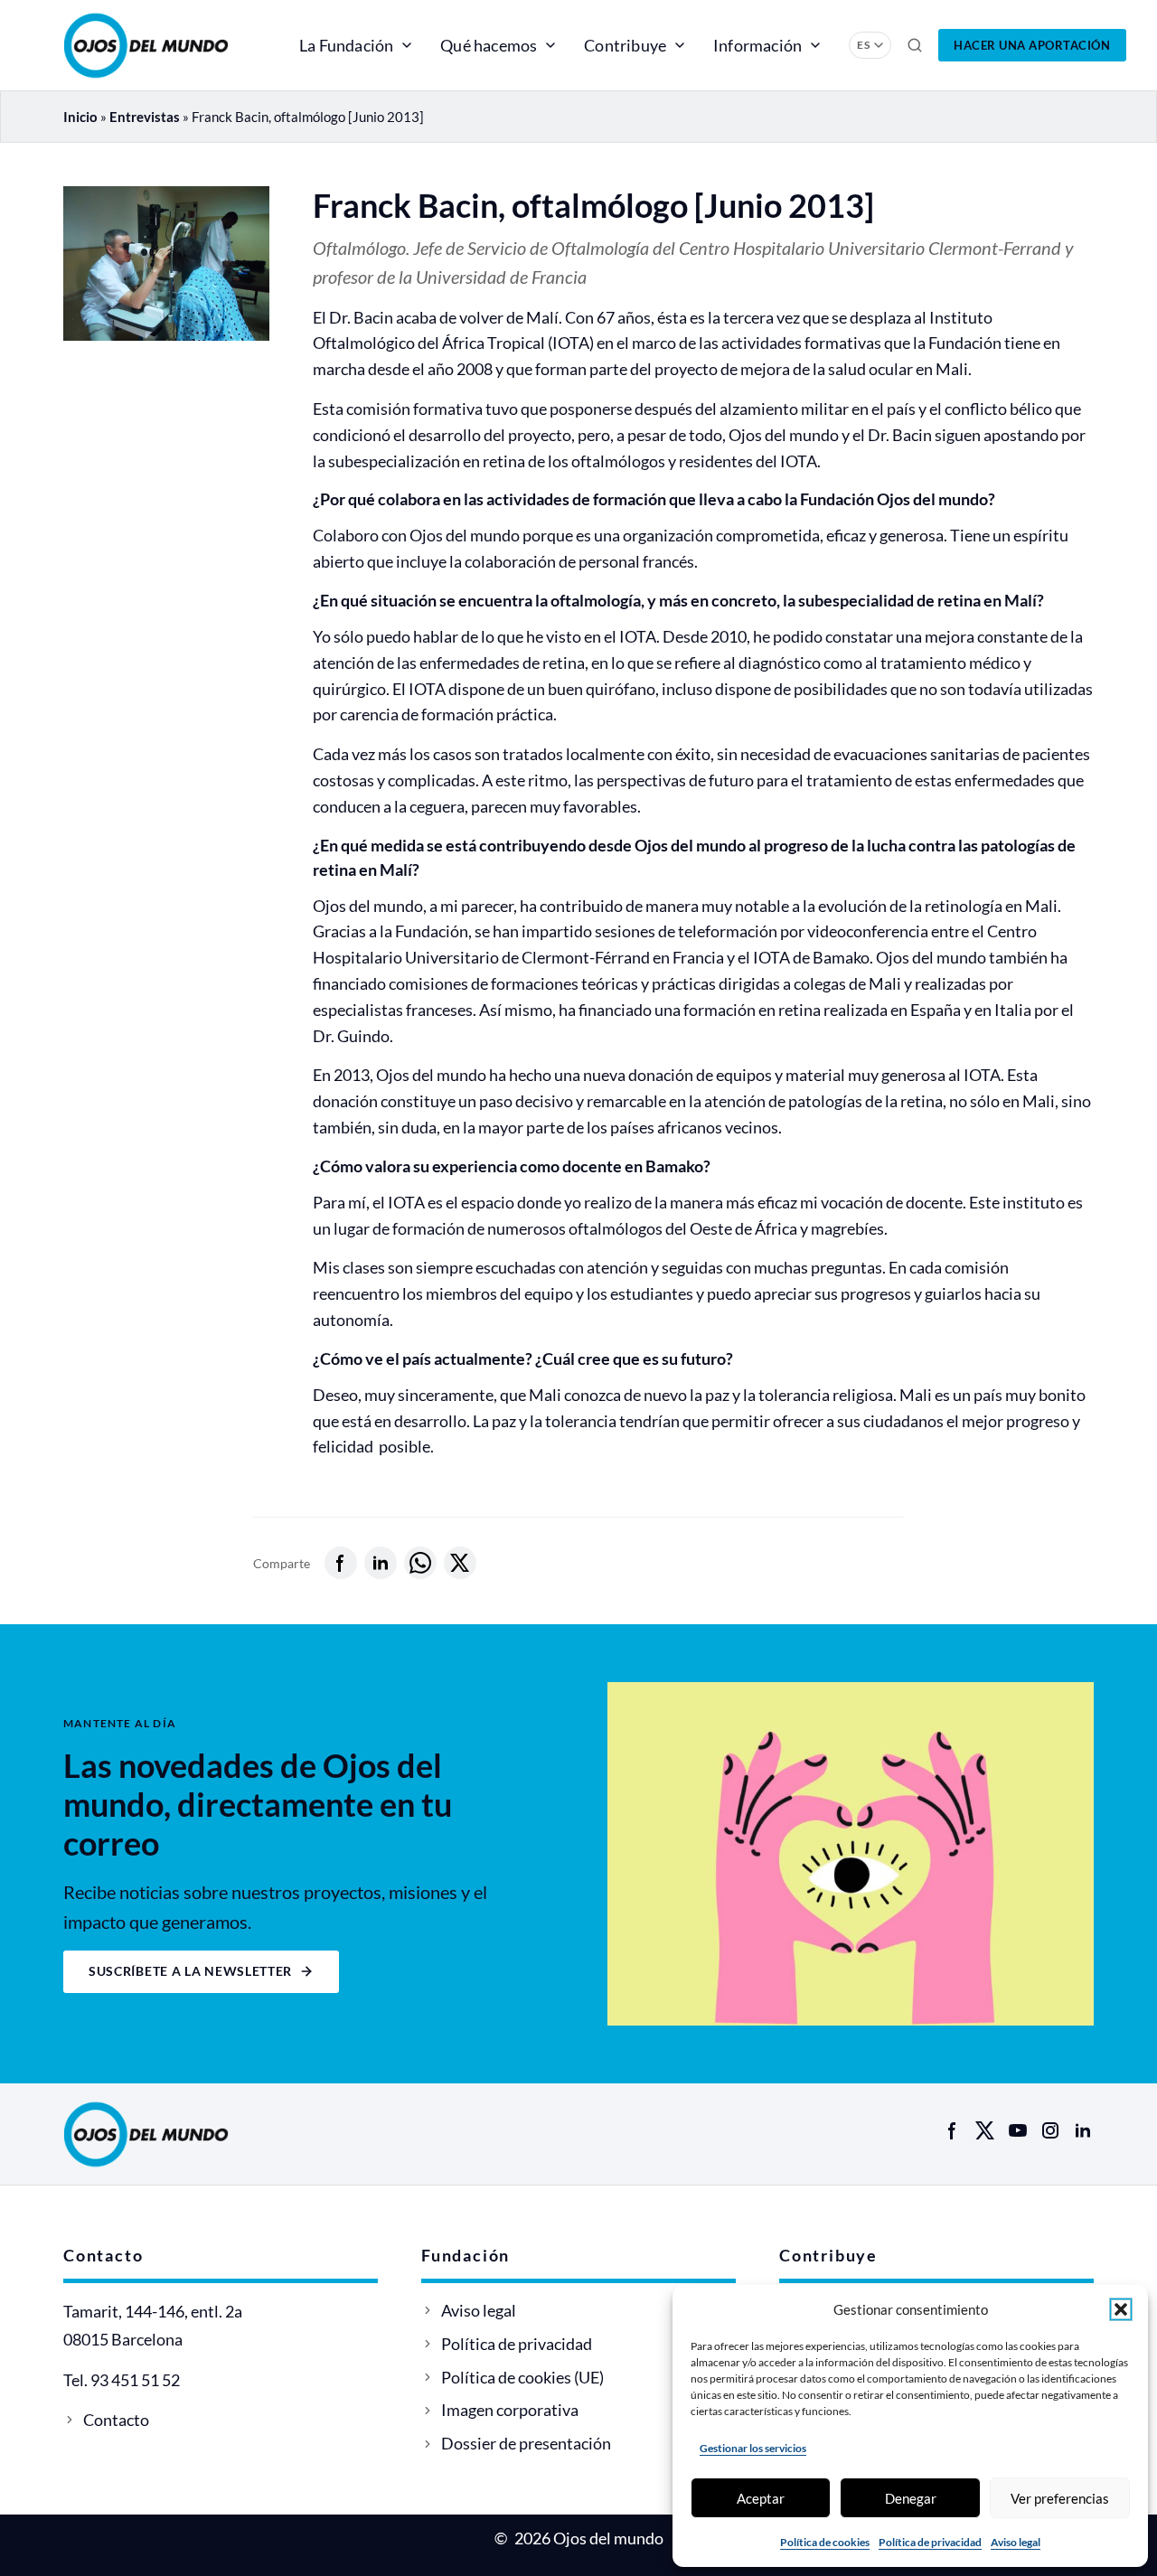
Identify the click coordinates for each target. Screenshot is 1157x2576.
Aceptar (761, 2498)
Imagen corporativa (510, 2410)
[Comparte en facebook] (341, 1563)
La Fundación (346, 45)
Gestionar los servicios (753, 2448)
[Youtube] (1018, 2130)
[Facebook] (953, 2130)
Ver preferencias (1060, 2498)
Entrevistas (145, 117)
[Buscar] (915, 45)
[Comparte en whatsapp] (420, 1563)
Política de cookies (825, 2542)
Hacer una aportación (1032, 45)
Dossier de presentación (526, 2443)
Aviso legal (1016, 2542)
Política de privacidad (930, 2542)
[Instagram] (1050, 2130)
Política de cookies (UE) (522, 2377)
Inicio (80, 117)
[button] (1121, 2309)
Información (757, 45)
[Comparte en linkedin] (381, 1563)
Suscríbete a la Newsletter (190, 1971)
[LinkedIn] (1083, 2130)
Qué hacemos (489, 45)
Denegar (911, 2498)
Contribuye (625, 45)
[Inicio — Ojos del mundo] (167, 45)
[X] (985, 2130)
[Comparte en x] (460, 1563)
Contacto (116, 2420)
